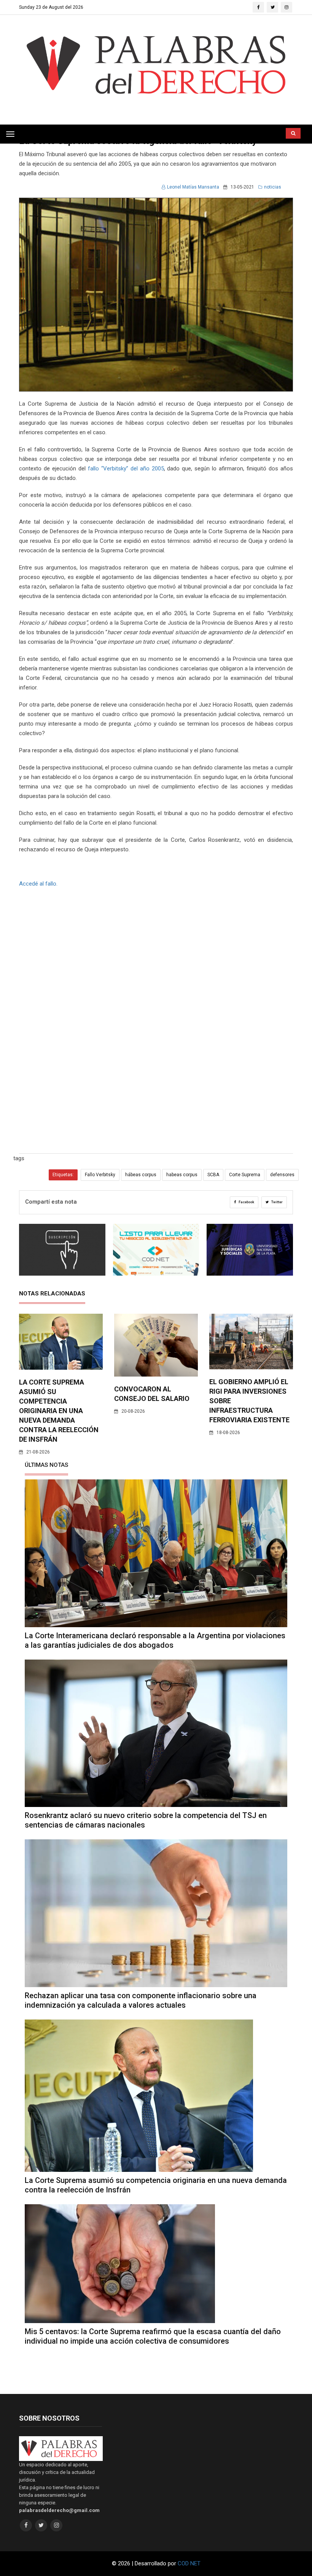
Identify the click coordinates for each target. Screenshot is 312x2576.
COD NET (189, 2563)
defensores (282, 1175)
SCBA (213, 1175)
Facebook (246, 1202)
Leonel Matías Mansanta (193, 187)
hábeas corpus (141, 1175)
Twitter (277, 1202)
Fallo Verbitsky (100, 1175)
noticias (273, 187)
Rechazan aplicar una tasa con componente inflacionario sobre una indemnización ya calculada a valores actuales (141, 2000)
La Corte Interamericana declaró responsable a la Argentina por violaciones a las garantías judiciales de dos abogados (155, 1640)
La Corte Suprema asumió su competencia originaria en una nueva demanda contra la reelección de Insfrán (59, 1411)
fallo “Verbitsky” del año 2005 (126, 469)
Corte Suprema (245, 1175)
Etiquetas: (63, 1175)
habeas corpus (182, 1175)
